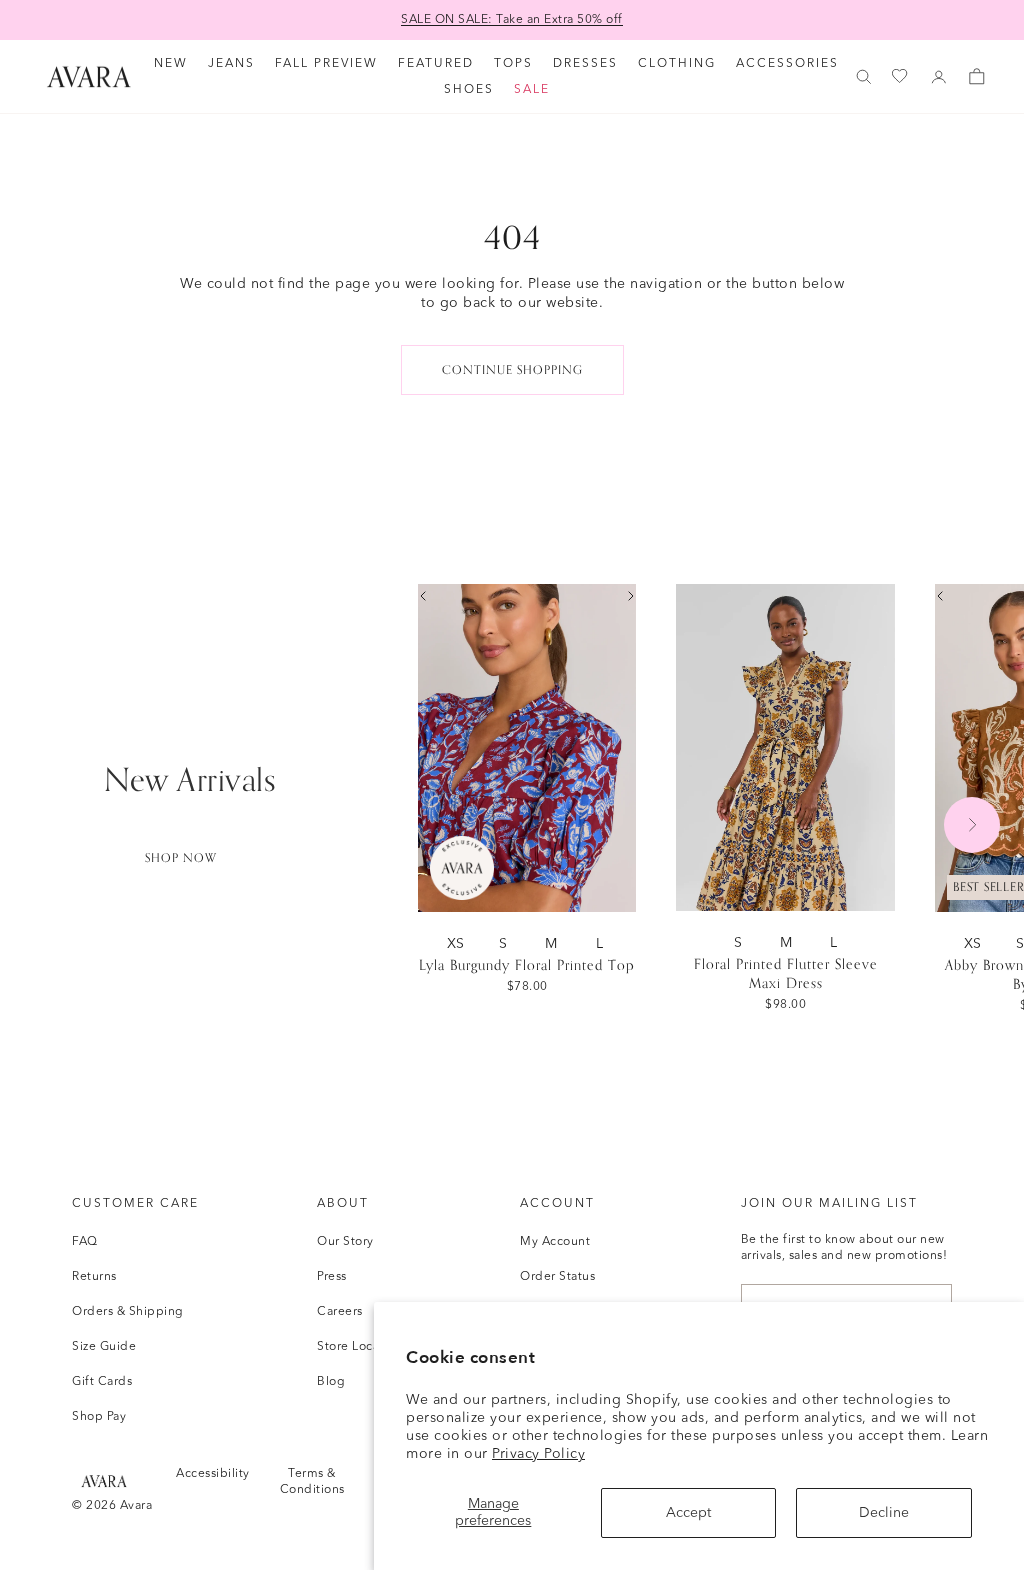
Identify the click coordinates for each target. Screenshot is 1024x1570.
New (171, 64)
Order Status (557, 1277)
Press (332, 1277)
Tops (513, 64)
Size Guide (104, 1347)
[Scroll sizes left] (423, 596)
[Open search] (864, 77)
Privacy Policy (538, 1454)
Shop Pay (99, 1417)
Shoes (469, 90)
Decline (884, 1513)
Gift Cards (102, 1382)
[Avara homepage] (104, 1480)
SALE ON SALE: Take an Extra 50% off (512, 20)
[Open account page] (939, 77)
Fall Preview (326, 64)
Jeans (231, 64)
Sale (532, 90)
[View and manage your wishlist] (901, 76)
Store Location (359, 1347)
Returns (94, 1277)
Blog (331, 1382)
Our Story (345, 1242)
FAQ (85, 1242)
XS (459, 943)
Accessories (787, 64)
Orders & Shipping (128, 1312)
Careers (340, 1312)
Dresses (585, 64)
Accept (688, 1513)
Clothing (677, 64)
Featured (436, 64)
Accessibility (213, 1474)
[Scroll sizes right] (631, 596)
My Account (555, 1242)
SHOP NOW (181, 858)
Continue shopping (512, 370)
